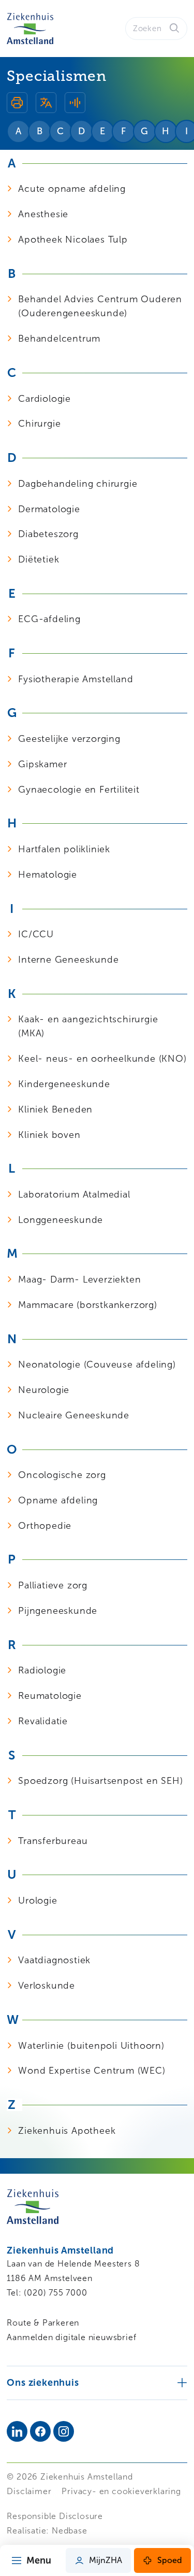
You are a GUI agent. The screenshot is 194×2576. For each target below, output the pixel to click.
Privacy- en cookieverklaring (121, 2491)
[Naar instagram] (64, 2431)
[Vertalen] (46, 104)
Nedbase (70, 2531)
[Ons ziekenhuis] (97, 2382)
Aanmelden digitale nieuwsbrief (71, 2337)
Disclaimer (29, 2491)
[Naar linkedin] (17, 2431)
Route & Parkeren (43, 2323)
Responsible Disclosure (55, 2516)
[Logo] (30, 29)
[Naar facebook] (40, 2431)
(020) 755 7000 (55, 2293)
